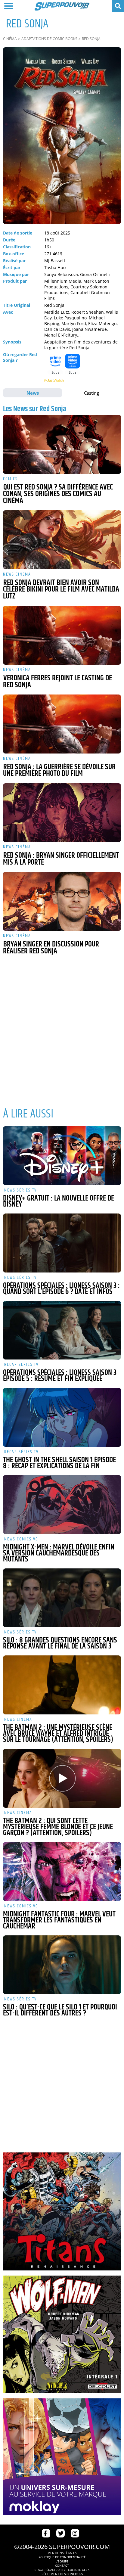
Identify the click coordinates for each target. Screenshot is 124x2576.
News (33, 393)
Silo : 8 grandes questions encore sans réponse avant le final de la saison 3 (60, 1643)
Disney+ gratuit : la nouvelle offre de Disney (59, 1201)
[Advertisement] (62, 1040)
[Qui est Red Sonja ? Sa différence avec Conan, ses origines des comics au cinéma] (62, 444)
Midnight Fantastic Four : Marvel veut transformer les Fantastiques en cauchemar (59, 1920)
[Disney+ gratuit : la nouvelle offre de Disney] (62, 1156)
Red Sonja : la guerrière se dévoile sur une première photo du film (59, 771)
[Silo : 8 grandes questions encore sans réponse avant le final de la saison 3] (62, 1598)
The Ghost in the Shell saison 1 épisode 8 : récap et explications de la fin (59, 1463)
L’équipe (62, 2561)
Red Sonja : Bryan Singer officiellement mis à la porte (61, 859)
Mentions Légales (62, 2553)
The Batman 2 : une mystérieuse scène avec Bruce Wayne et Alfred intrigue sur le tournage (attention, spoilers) (58, 1734)
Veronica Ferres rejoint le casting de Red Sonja (57, 682)
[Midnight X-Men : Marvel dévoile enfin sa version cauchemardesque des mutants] (62, 1505)
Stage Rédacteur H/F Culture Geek (62, 2570)
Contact (62, 2565)
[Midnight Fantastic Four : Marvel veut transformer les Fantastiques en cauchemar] (62, 1872)
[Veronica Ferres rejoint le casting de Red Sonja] (62, 635)
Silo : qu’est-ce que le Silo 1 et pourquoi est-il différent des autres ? (60, 2010)
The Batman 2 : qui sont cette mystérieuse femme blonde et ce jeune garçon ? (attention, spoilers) (58, 1827)
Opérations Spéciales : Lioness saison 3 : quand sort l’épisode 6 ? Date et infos (61, 1289)
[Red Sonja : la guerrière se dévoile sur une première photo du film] (62, 724)
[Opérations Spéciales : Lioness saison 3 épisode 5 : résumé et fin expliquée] (62, 1330)
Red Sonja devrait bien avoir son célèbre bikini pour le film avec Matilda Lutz (61, 590)
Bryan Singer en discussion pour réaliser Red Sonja (51, 948)
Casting (91, 393)
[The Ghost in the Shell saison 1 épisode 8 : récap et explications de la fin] (62, 1417)
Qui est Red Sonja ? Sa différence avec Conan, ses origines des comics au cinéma (58, 494)
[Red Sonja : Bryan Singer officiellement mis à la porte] (62, 813)
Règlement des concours (62, 2574)
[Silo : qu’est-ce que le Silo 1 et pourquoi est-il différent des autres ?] (62, 1965)
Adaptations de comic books (49, 39)
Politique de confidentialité (62, 2557)
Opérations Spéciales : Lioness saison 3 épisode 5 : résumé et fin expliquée (60, 1376)
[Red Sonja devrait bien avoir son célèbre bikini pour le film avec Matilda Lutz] (62, 540)
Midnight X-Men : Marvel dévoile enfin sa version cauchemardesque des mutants (59, 1553)
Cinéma (10, 39)
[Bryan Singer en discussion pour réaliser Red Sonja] (62, 901)
